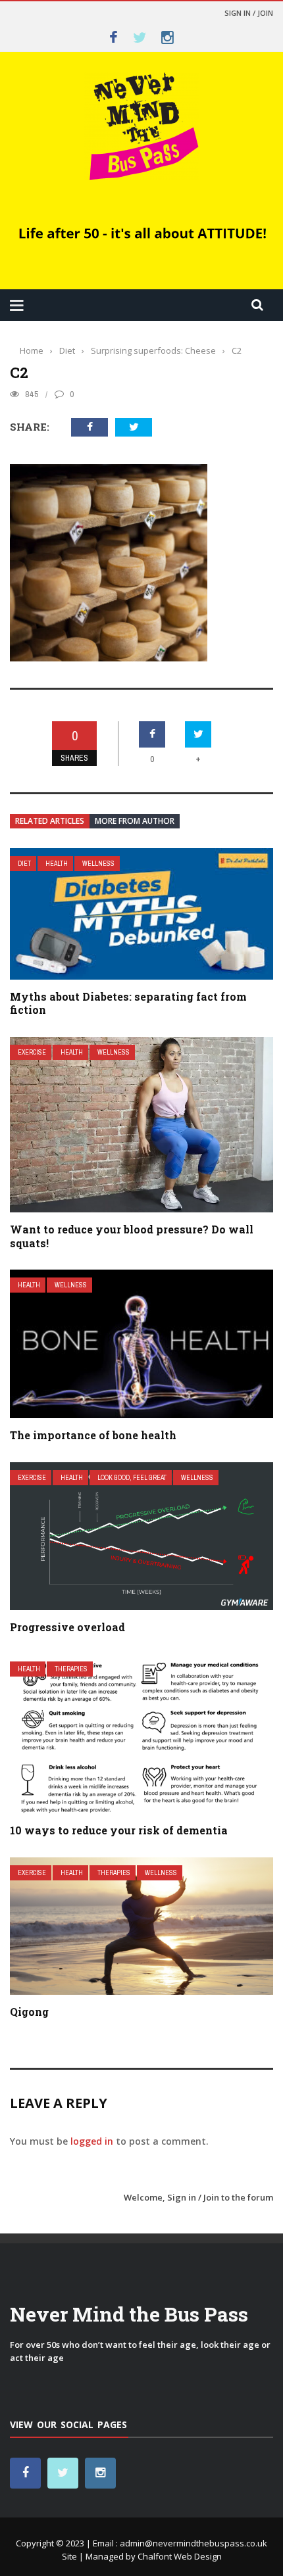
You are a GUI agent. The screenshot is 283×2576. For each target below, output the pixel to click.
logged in (92, 2141)
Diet (24, 864)
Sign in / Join (249, 13)
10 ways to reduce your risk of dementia (119, 1830)
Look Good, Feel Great (132, 1478)
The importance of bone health (93, 1435)
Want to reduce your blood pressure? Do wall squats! (132, 1236)
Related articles (50, 821)
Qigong (29, 2012)
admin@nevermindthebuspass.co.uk (193, 2543)
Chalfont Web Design (180, 2556)
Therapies (71, 1669)
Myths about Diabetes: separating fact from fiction (128, 1003)
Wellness (98, 864)
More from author (135, 821)
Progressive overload (67, 1627)
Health (57, 864)
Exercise (32, 1052)
